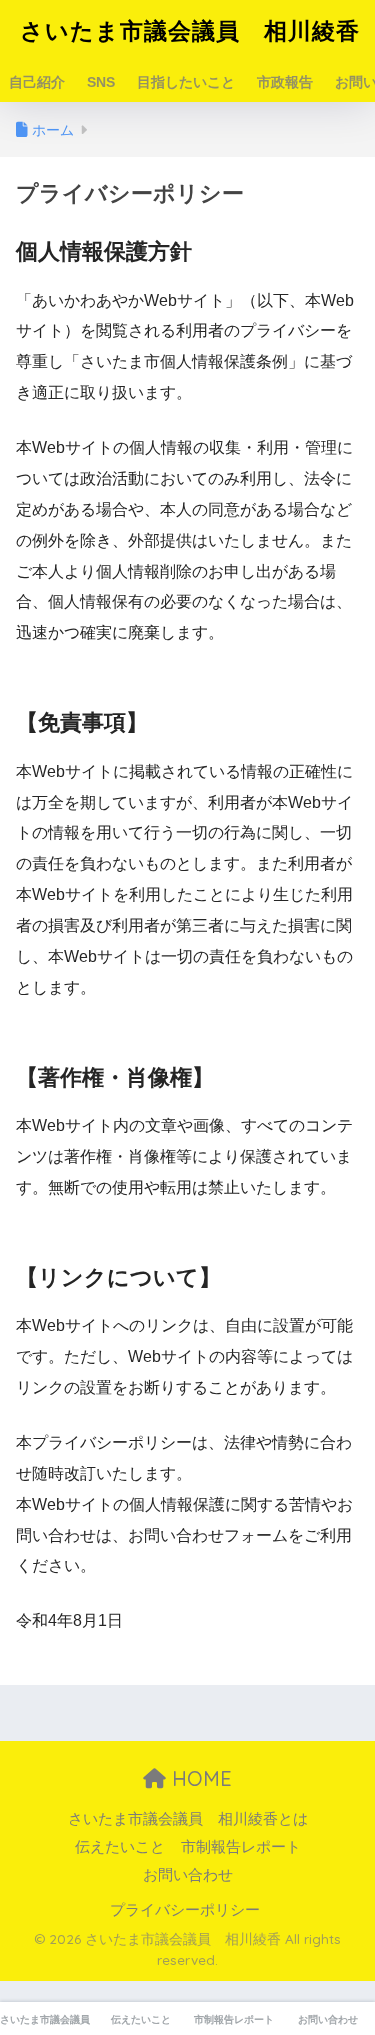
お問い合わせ (188, 1875)
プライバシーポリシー (185, 1910)
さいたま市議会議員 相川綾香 (190, 30)
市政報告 (285, 82)
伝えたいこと (120, 1847)
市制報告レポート (241, 1847)
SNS (101, 82)
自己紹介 (37, 82)
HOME (199, 1778)
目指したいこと (186, 82)
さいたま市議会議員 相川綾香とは (188, 1819)
